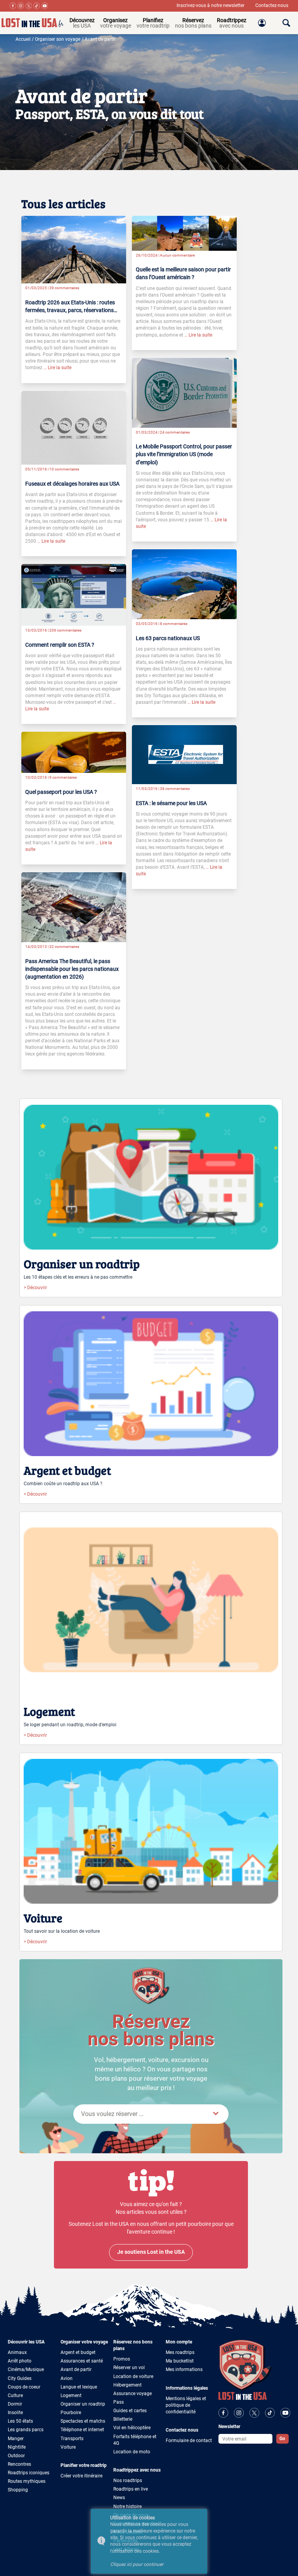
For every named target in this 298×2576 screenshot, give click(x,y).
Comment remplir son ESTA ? (60, 645)
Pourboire (71, 2413)
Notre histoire (127, 2507)
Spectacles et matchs (83, 2421)
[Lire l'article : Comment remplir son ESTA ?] (74, 595)
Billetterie (123, 2419)
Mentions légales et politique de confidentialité (186, 2405)
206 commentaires (65, 630)
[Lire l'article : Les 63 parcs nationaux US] (184, 584)
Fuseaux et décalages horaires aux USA (72, 484)
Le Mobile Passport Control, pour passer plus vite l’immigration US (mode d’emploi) (184, 454)
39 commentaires (64, 288)
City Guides (20, 2378)
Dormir (15, 2404)
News (119, 2498)
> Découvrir (35, 1288)
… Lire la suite (57, 368)
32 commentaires (64, 947)
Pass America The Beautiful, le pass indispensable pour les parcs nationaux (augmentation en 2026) (72, 969)
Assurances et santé (82, 2361)
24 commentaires (175, 432)
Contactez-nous (272, 5)
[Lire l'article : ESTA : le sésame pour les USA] (184, 754)
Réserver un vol (129, 2368)
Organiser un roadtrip (83, 2404)
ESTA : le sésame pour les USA (171, 803)
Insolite (15, 2413)
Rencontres (19, 2464)
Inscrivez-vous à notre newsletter (211, 5)
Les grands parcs (26, 2430)
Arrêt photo (20, 2361)
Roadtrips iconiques (29, 2473)
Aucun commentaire (177, 255)
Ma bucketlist (180, 2361)
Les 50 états (20, 2421)
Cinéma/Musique (26, 2369)
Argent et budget (78, 2352)
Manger (16, 2439)
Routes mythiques (27, 2481)
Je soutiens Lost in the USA (151, 2252)
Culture (15, 2395)
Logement (71, 2395)
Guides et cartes (130, 2411)
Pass (119, 2402)
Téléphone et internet (82, 2430)
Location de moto (132, 2452)
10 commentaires (64, 469)
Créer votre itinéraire (81, 2476)
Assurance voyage (133, 2394)
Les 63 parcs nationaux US (168, 638)
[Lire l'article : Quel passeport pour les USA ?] (74, 752)
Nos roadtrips (128, 2481)
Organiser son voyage (58, 39)
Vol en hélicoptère (132, 2428)
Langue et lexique (79, 2387)
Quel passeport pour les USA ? (61, 792)
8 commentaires (174, 624)
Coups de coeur (24, 2387)
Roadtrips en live (131, 2489)
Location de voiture (133, 2376)
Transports (72, 2439)
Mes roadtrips (180, 2352)
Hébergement (127, 2385)
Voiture (68, 2447)
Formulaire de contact (189, 2441)
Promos (122, 2359)
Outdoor (16, 2456)
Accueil (23, 39)
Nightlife (17, 2447)
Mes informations (184, 2369)
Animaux (17, 2352)
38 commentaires (175, 789)
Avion (67, 2378)
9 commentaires (63, 777)
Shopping (18, 2490)
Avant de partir (100, 39)
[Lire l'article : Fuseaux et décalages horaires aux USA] (74, 427)
